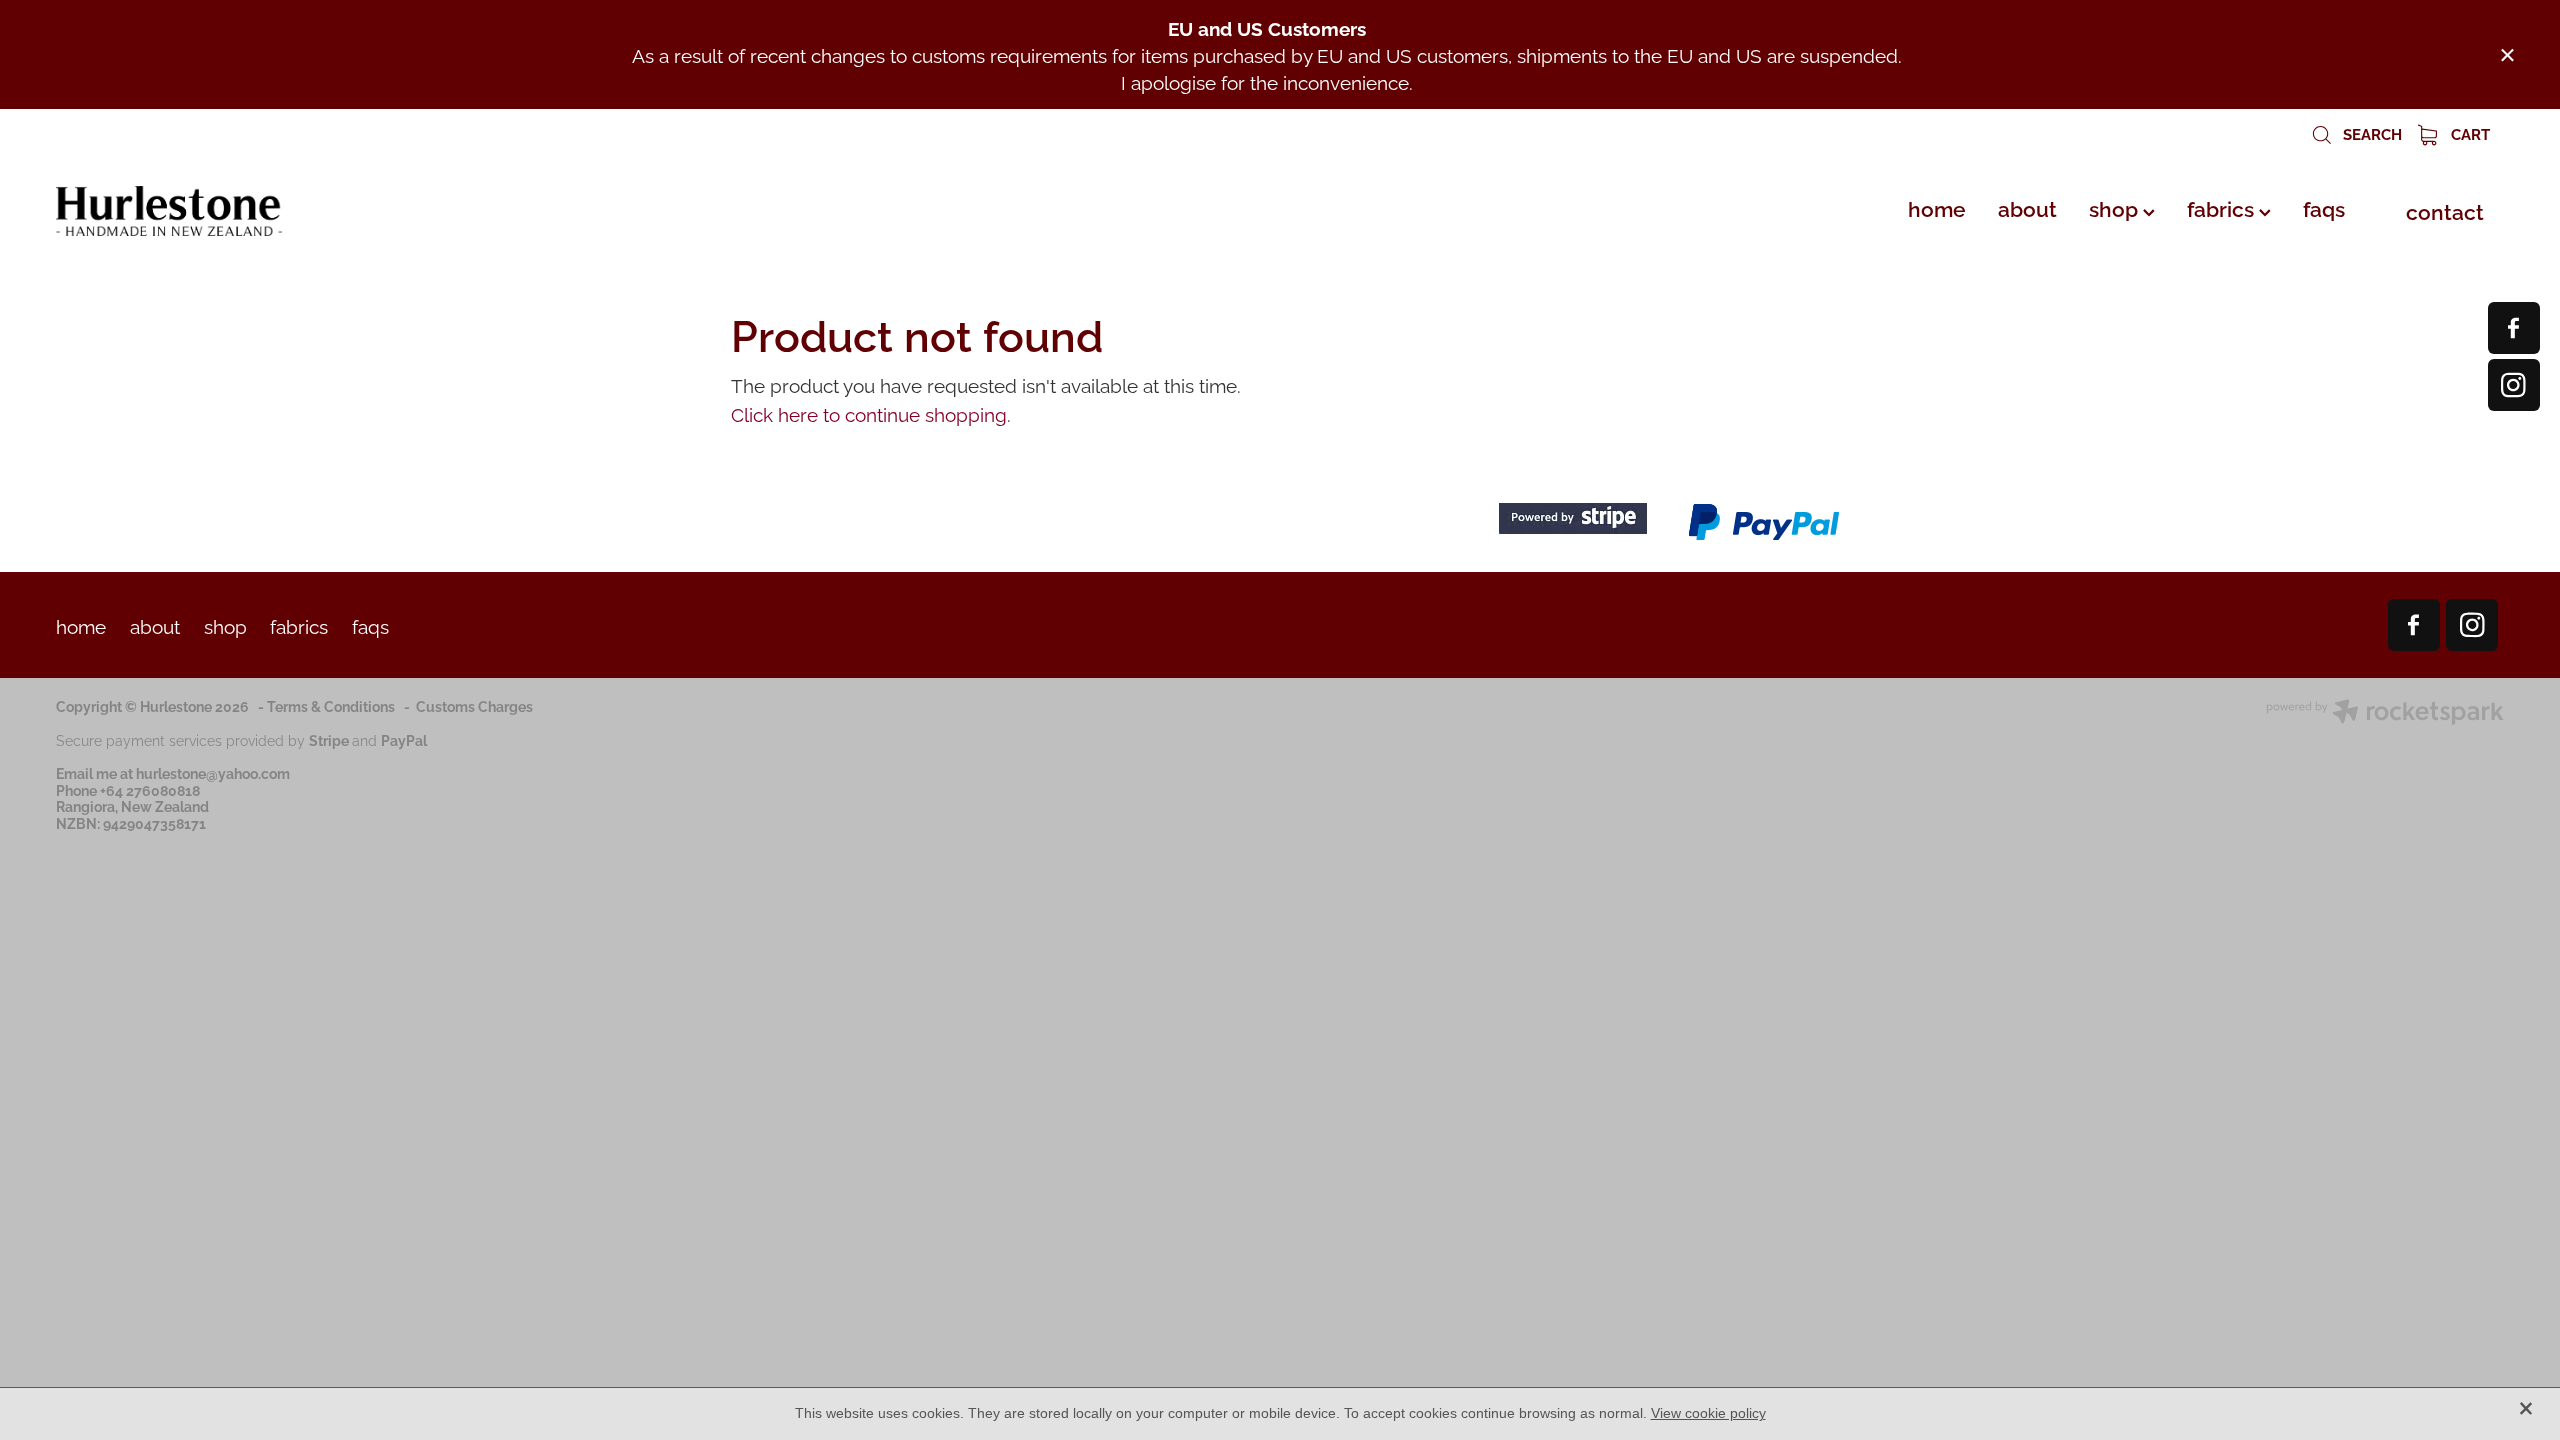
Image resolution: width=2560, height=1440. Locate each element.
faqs (2324, 207)
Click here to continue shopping (869, 413)
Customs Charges (474, 705)
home (1937, 207)
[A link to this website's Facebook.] (2514, 328)
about (2027, 207)
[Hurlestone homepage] (301, 211)
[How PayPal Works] (1764, 537)
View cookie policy (1708, 1413)
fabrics (2223, 207)
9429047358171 (154, 822)
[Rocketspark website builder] (2385, 713)
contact (2445, 210)
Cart (2468, 133)
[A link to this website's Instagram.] (2514, 385)
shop (2116, 207)
